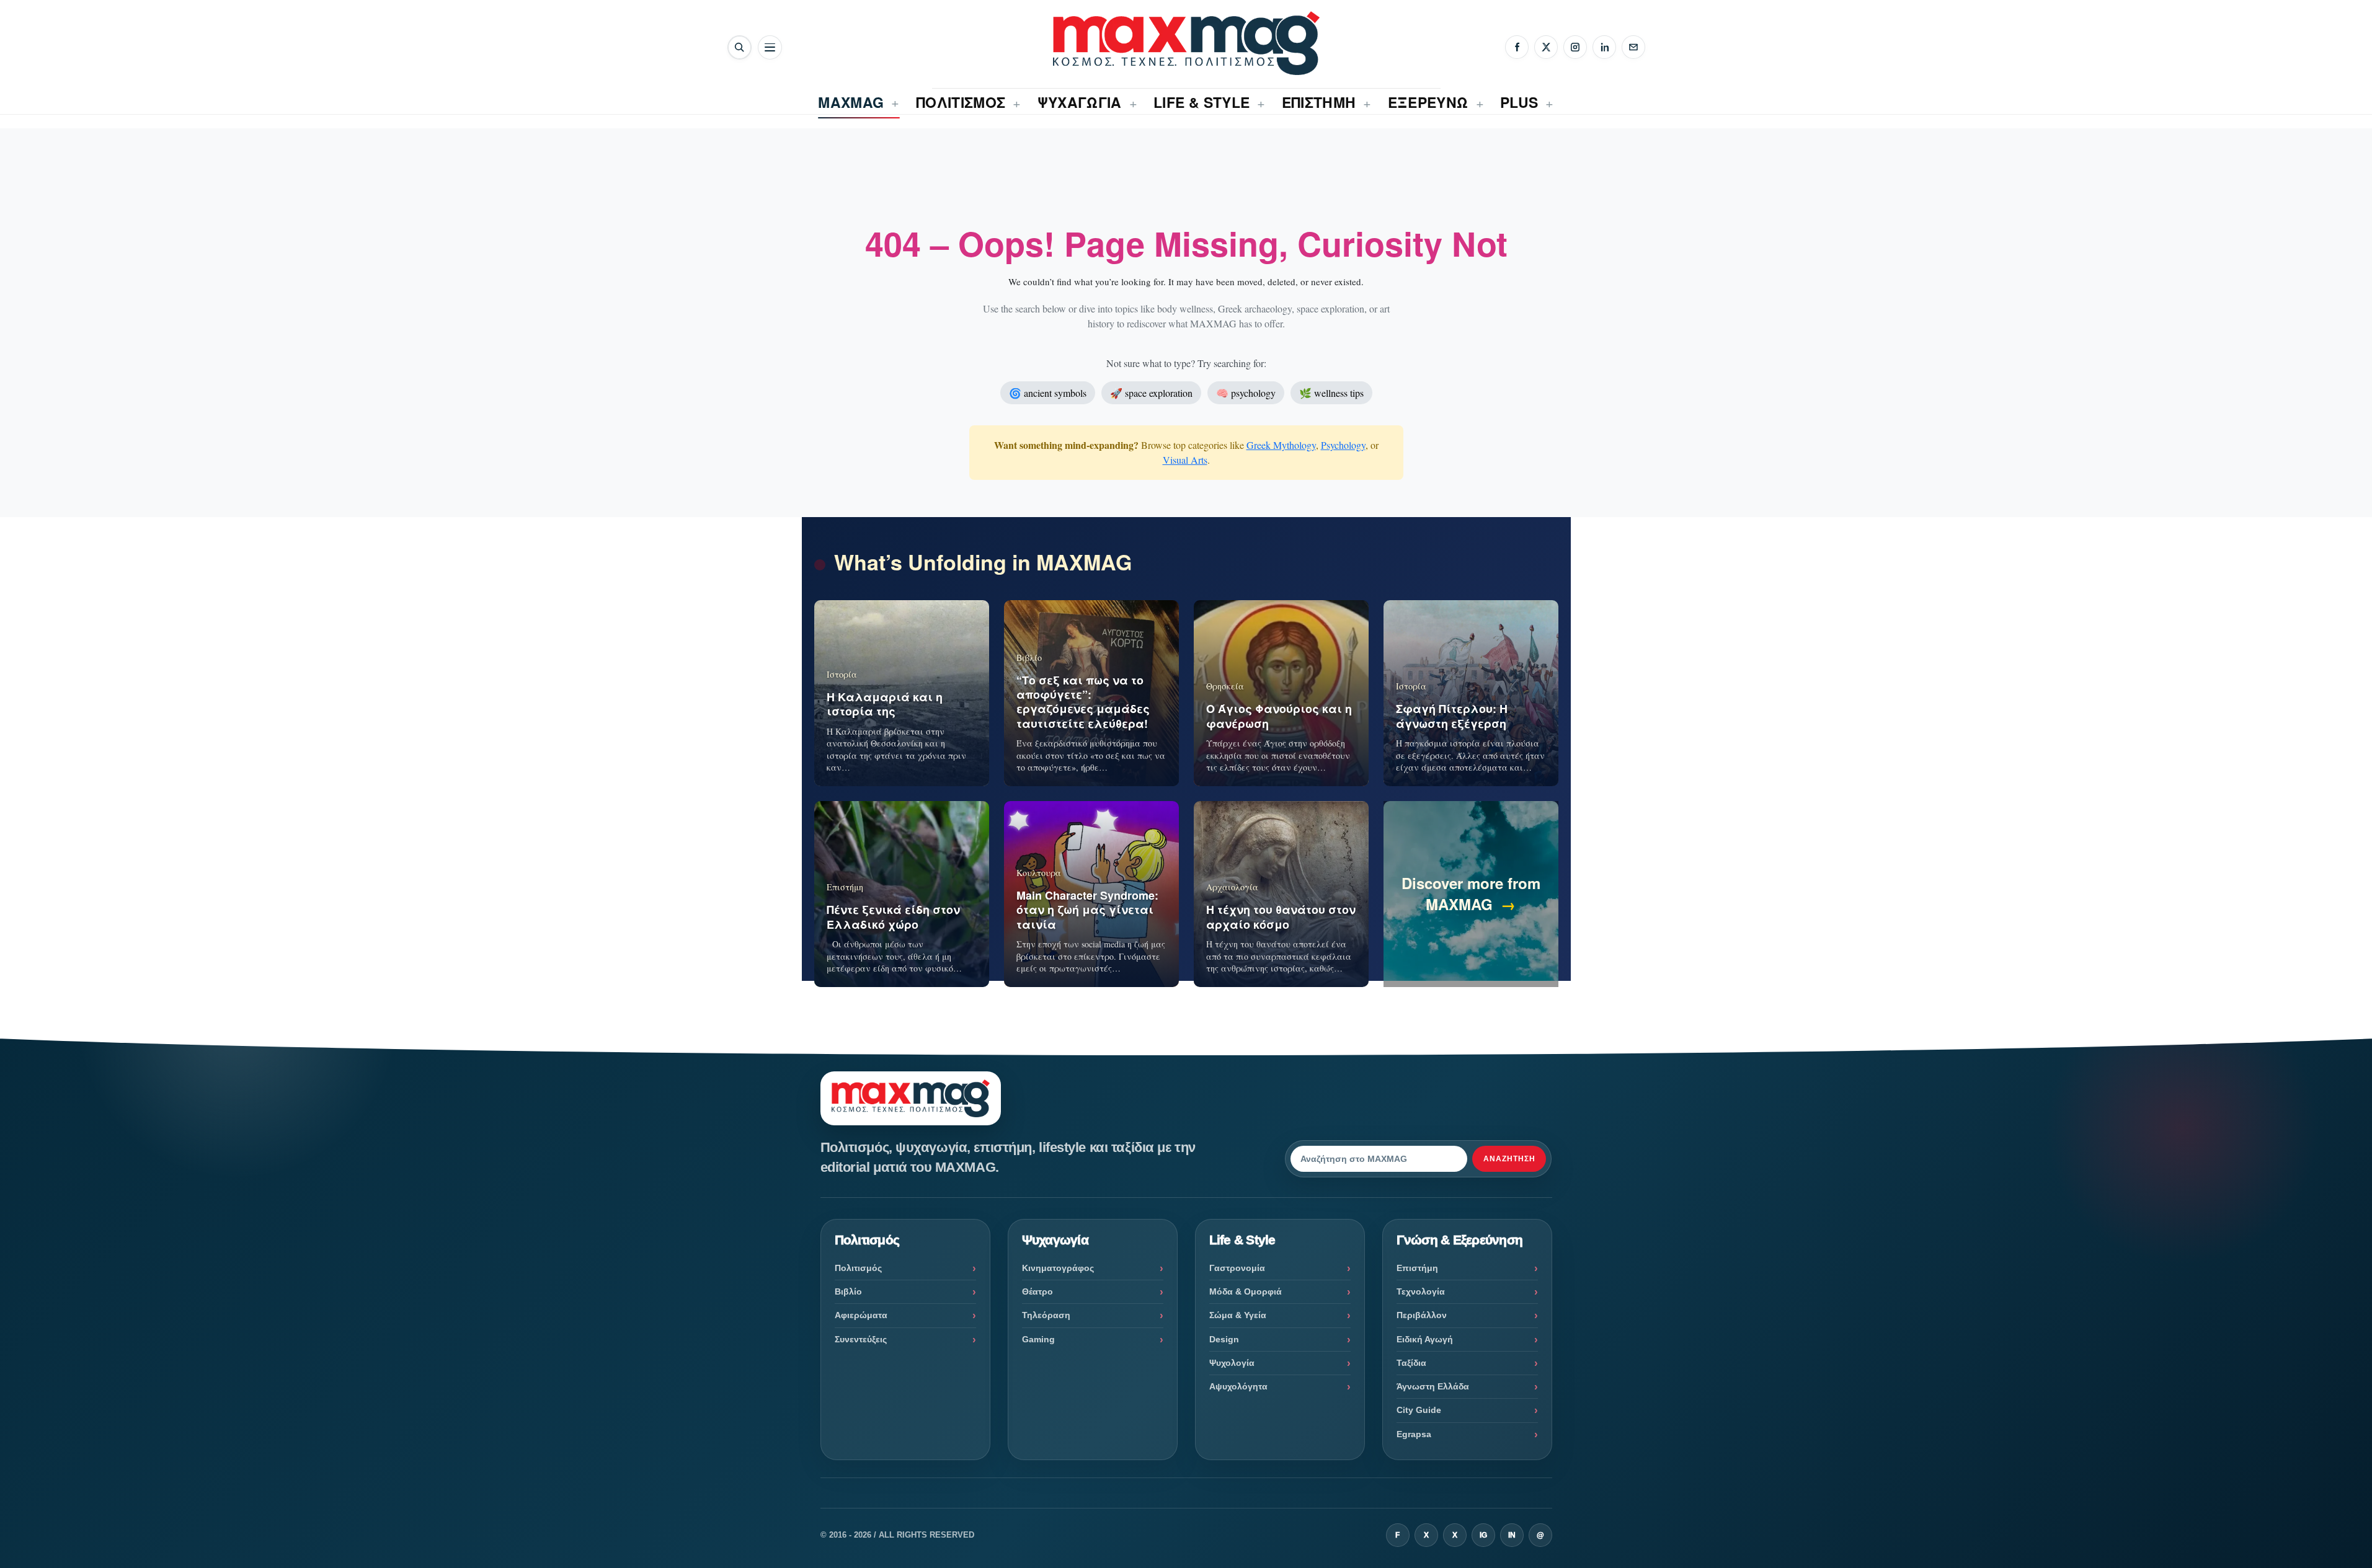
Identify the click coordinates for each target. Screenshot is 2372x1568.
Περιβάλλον (1422, 1315)
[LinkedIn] (1604, 47)
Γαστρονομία (1237, 1268)
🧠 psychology (1246, 393)
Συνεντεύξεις (861, 1339)
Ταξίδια (1411, 1363)
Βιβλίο (848, 1291)
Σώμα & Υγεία (1238, 1315)
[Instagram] (1575, 47)
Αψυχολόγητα (1238, 1386)
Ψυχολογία (1232, 1363)
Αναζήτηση (1509, 1159)
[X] (1546, 47)
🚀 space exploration (1151, 393)
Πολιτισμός (858, 1268)
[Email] (1633, 47)
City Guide (1419, 1410)
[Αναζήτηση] (740, 47)
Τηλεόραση (1046, 1315)
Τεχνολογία (1421, 1291)
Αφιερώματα (861, 1315)
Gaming (1038, 1339)
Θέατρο (1037, 1291)
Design (1224, 1339)
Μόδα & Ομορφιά (1246, 1291)
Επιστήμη (1417, 1268)
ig (1483, 1535)
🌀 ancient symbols (1048, 393)
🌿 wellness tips (1331, 393)
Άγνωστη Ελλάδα (1433, 1386)
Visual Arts (1185, 460)
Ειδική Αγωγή (1425, 1339)
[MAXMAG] (1186, 43)
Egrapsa (1414, 1434)
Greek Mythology (1281, 445)
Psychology (1343, 445)
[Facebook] (1517, 47)
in (1512, 1535)
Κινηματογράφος (1058, 1268)
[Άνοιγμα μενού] (770, 47)
